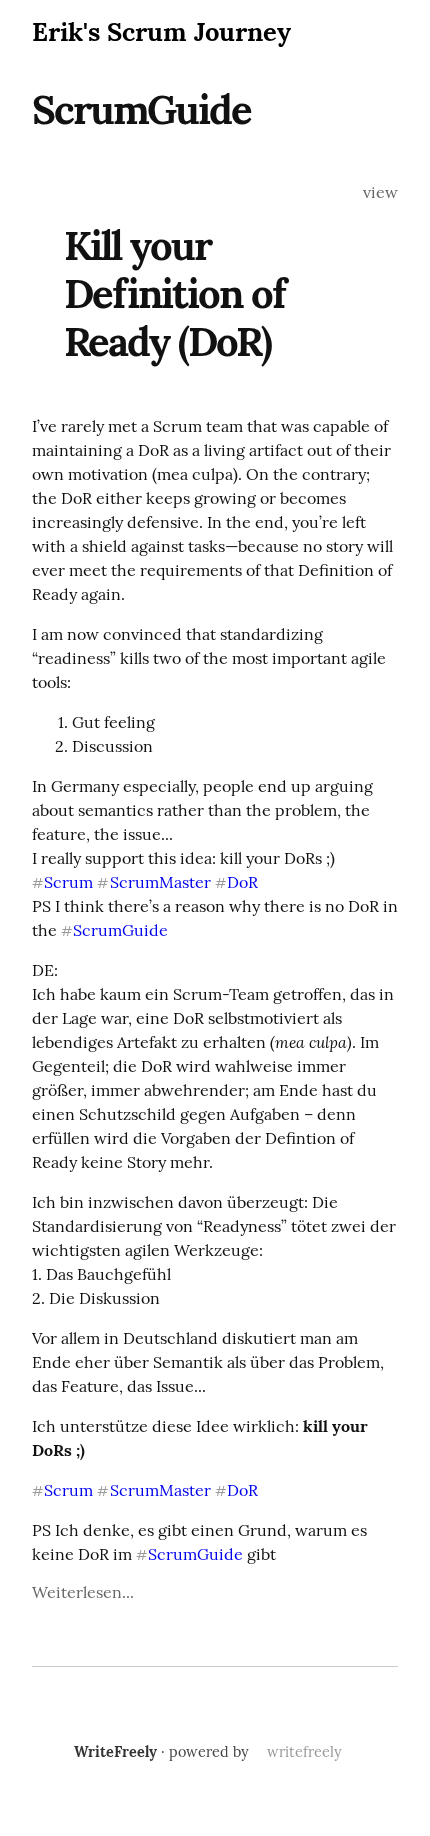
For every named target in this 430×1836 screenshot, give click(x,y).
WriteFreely (115, 1752)
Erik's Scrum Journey (161, 31)
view (380, 192)
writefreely (304, 1752)
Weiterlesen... (83, 1592)
